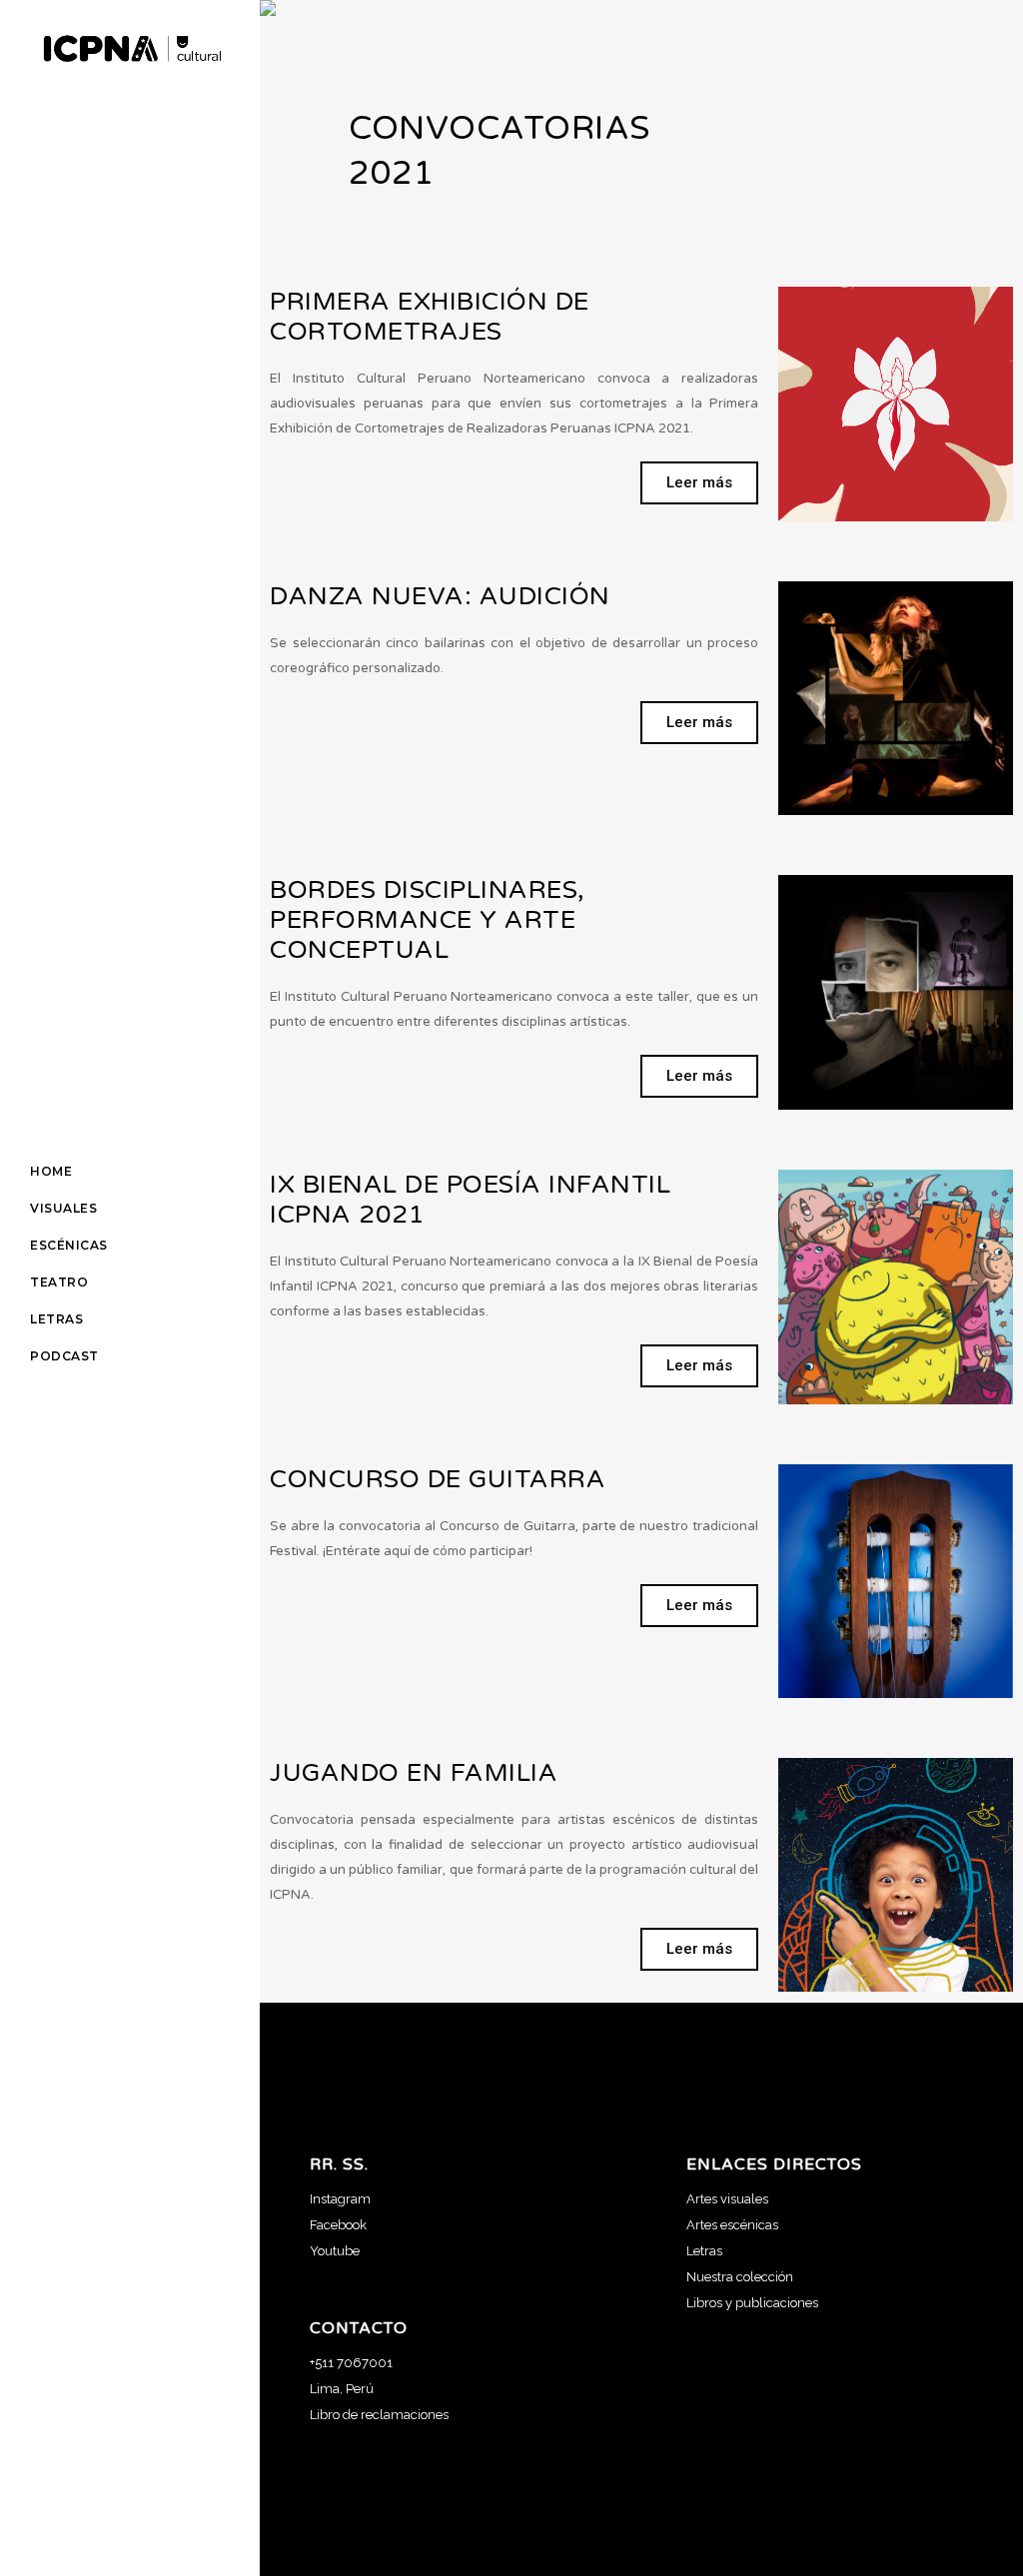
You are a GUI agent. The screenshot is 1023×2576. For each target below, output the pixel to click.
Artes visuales (727, 2199)
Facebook (338, 2225)
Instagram (340, 2199)
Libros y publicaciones (752, 2303)
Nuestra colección (740, 2277)
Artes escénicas (732, 2225)
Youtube (335, 2251)
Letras (704, 2251)
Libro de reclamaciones (379, 2415)
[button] (699, 483)
